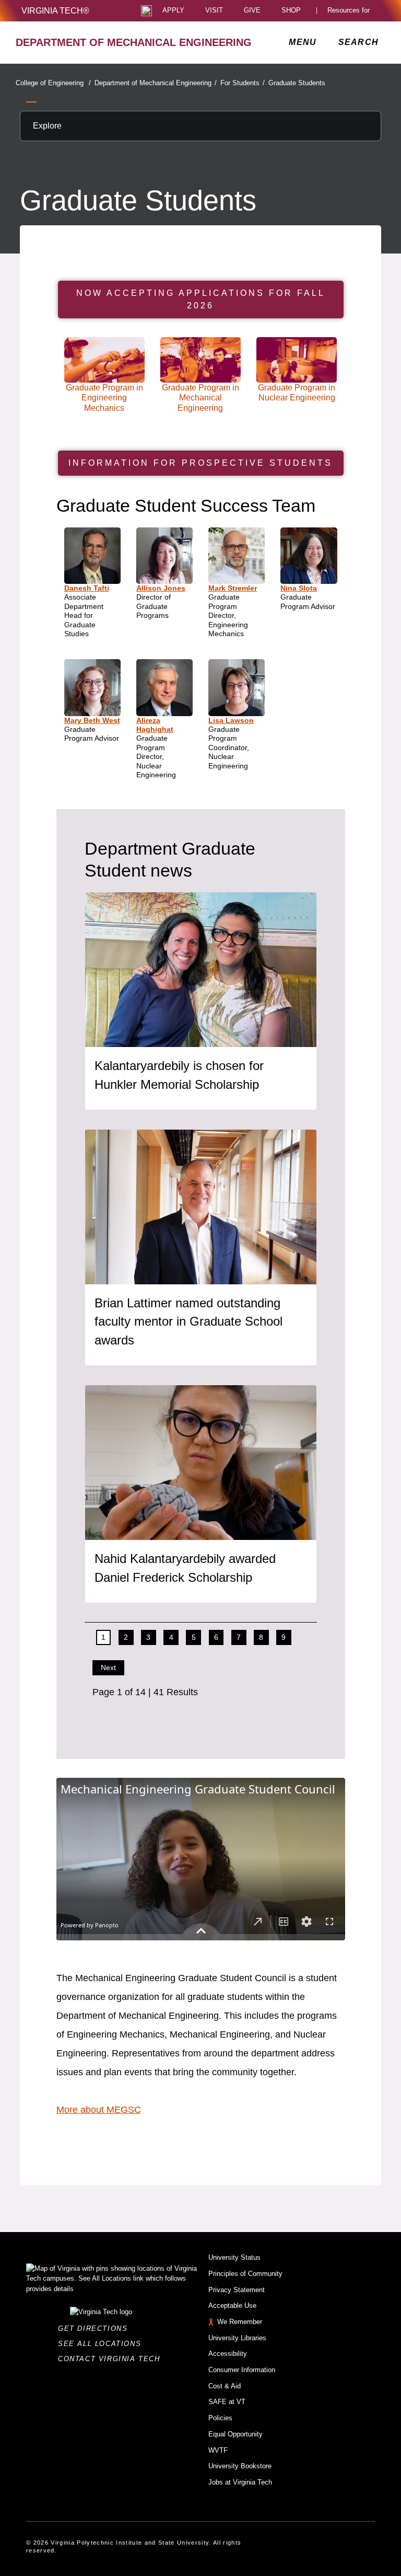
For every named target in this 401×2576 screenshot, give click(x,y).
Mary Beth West (92, 720)
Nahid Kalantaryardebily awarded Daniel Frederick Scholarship (185, 1568)
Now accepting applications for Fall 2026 (201, 299)
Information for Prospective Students (200, 463)
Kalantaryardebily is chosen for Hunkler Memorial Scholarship (179, 1075)
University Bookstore (240, 2466)
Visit (214, 11)
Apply (173, 11)
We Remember (240, 2322)
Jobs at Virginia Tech (240, 2482)
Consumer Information (242, 2370)
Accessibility (228, 2354)
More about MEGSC (99, 2110)
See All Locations (102, 2344)
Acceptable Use (232, 2305)
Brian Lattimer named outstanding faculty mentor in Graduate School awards (188, 1322)
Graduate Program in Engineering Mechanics (104, 398)
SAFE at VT (227, 2402)
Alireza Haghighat (155, 725)
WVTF (218, 2450)
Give (252, 11)
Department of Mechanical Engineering (156, 83)
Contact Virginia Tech (112, 2359)
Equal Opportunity (235, 2434)
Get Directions (96, 2328)
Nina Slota (299, 588)
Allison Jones (161, 588)
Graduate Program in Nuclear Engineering (297, 393)
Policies (220, 2418)
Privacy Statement (237, 2290)
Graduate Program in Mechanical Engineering (200, 398)
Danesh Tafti (87, 588)
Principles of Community (245, 2274)
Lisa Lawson (231, 720)
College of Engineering (53, 83)
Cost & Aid (225, 2386)
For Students (243, 83)
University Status (234, 2257)
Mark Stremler (233, 588)
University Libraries (237, 2338)
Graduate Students (297, 83)
